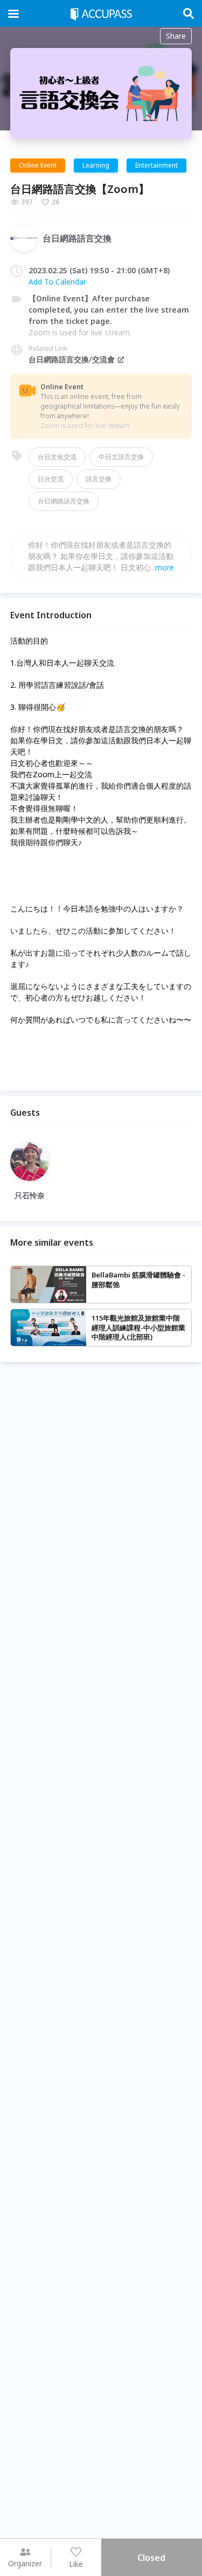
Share (176, 36)
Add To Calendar (57, 282)
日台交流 (51, 479)
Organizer (25, 2563)
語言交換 (99, 479)
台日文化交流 (57, 457)
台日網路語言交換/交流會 (72, 359)
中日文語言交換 (121, 457)
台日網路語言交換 (64, 501)
